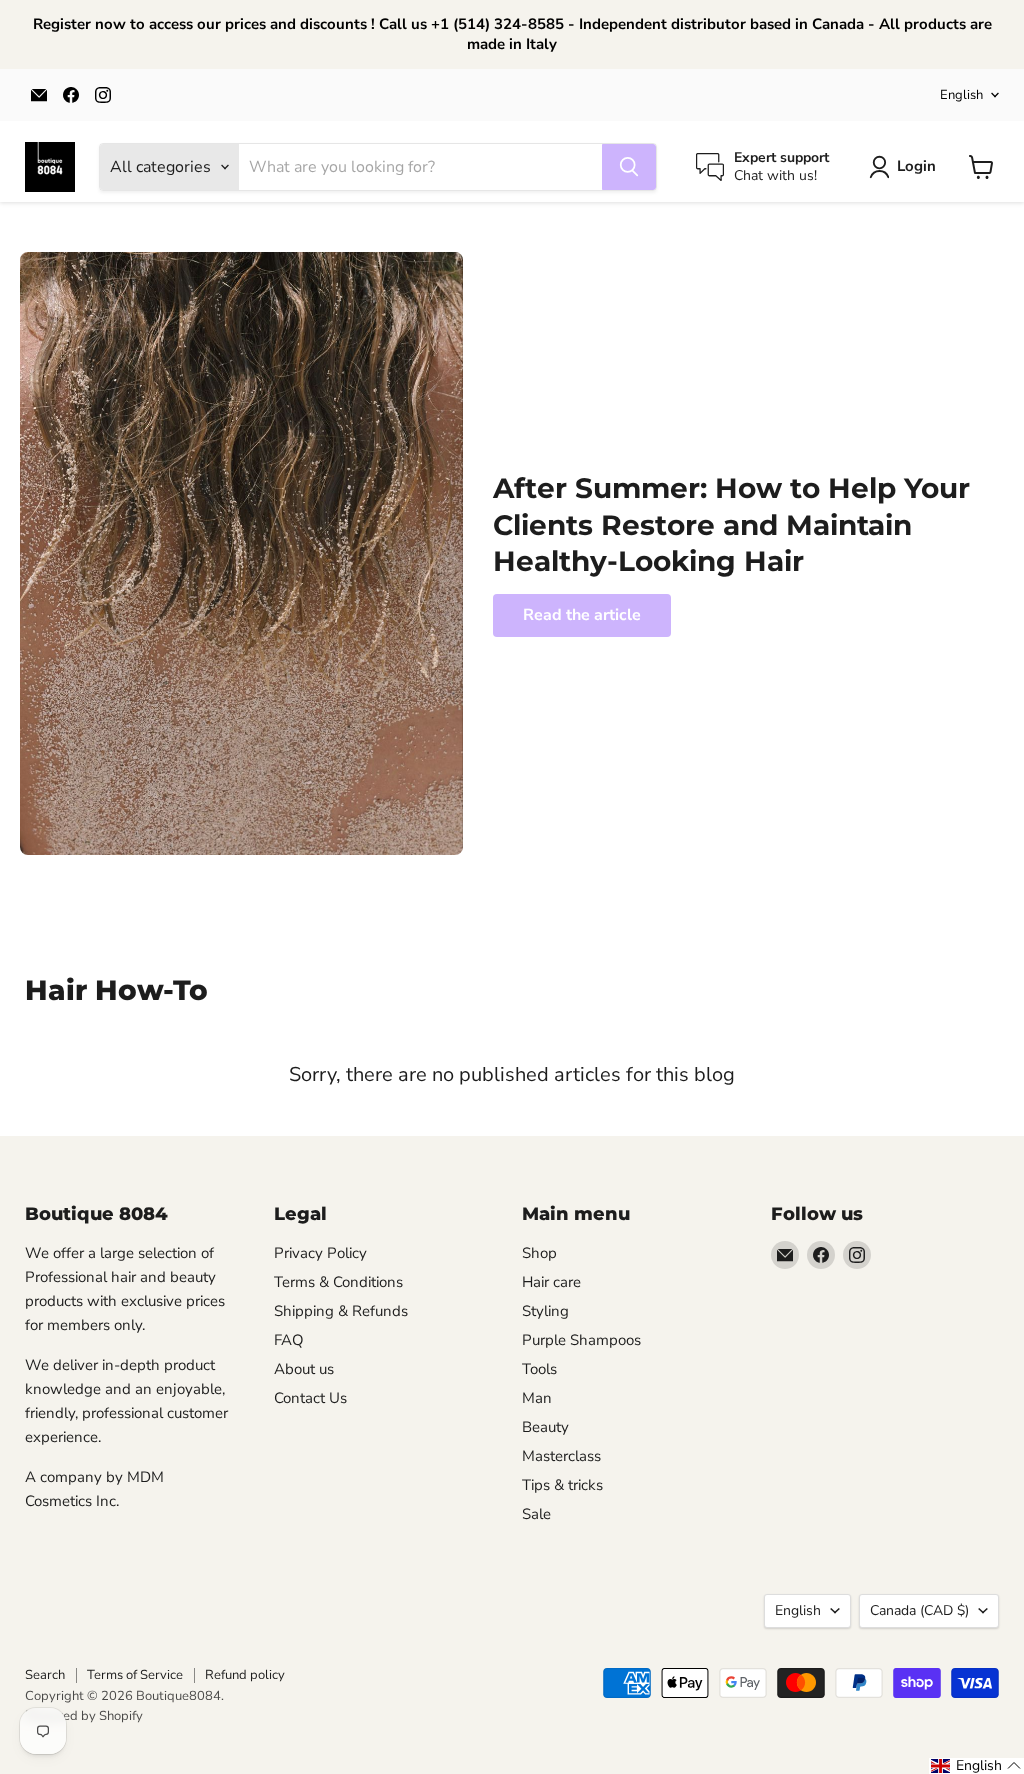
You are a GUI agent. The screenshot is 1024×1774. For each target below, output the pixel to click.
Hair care (551, 1282)
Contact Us (310, 1398)
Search (45, 1675)
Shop (539, 1253)
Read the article (582, 615)
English (961, 95)
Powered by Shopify (84, 1716)
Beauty (545, 1427)
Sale (536, 1514)
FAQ (289, 1340)
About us (304, 1369)
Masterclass (561, 1456)
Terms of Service (135, 1675)
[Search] (629, 167)
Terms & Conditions (338, 1282)
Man (537, 1398)
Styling (545, 1311)
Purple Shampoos (581, 1340)
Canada (919, 1610)
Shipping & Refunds (341, 1311)
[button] (976, 1766)
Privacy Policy (320, 1253)
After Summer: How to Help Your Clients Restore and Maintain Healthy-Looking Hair (731, 524)
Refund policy (245, 1675)
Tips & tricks (562, 1485)
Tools (539, 1369)
